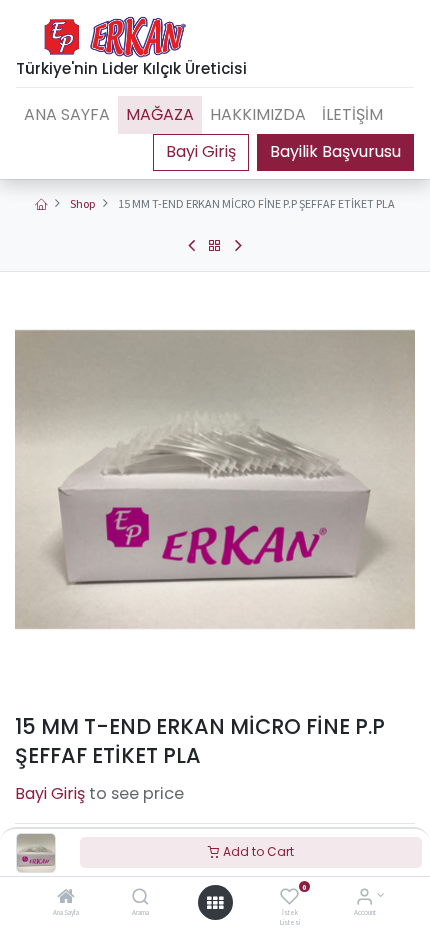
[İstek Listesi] (289, 898)
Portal (201, 152)
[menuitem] (67, 115)
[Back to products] (215, 246)
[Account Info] (364, 898)
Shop (82, 203)
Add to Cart (257, 851)
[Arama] (140, 898)
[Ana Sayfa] (66, 898)
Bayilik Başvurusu (335, 151)
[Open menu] (215, 903)
